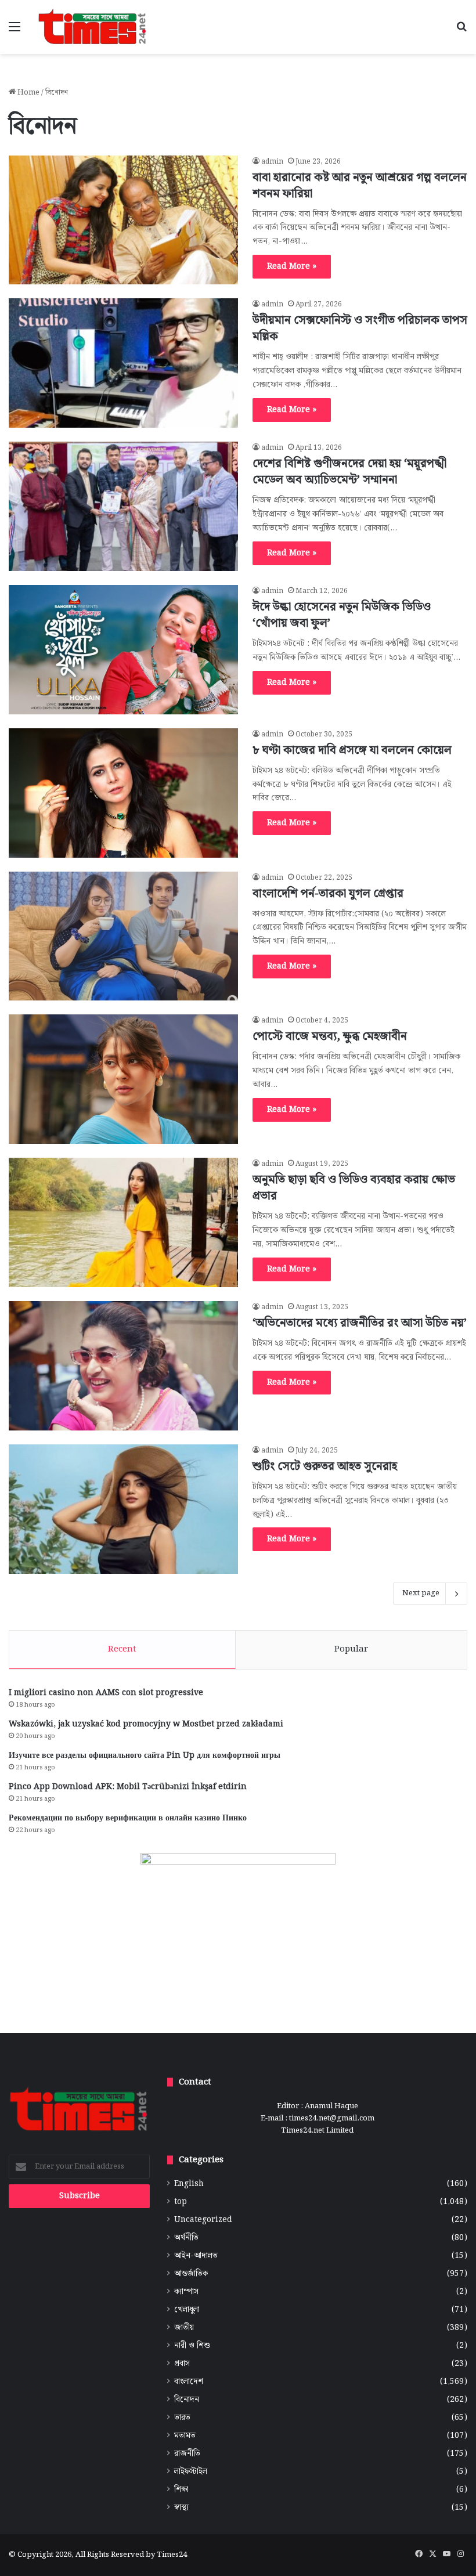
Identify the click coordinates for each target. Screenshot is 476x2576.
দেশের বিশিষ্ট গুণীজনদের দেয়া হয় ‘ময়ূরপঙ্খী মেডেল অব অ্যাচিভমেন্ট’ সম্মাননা (349, 472)
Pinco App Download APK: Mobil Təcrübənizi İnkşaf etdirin (128, 1787)
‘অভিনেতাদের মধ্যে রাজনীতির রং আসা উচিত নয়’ (360, 1323)
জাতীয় (184, 2328)
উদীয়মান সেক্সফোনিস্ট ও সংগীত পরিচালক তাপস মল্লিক (360, 328)
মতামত (185, 2436)
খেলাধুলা (187, 2310)
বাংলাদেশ (189, 2382)
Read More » (292, 266)
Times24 (172, 2555)
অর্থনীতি (186, 2238)
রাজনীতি (187, 2454)
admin (272, 162)
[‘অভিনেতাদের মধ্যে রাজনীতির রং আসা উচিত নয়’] (123, 1366)
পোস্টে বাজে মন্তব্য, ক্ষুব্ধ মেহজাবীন (330, 1036)
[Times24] (93, 27)
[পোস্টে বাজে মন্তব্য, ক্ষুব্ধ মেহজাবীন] (123, 1079)
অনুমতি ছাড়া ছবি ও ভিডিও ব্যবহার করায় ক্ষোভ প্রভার (354, 1188)
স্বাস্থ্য (181, 2508)
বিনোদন (187, 2400)
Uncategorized (203, 2220)
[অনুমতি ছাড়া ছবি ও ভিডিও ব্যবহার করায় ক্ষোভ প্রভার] (123, 1222)
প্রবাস (182, 2364)
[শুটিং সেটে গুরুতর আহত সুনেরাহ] (123, 1509)
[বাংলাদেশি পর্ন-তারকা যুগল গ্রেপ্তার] (123, 936)
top (181, 2202)
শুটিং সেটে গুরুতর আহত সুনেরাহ (325, 1466)
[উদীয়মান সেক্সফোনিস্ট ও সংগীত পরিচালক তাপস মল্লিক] (123, 363)
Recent (122, 1649)
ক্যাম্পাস (186, 2292)
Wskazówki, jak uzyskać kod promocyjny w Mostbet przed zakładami (146, 1724)
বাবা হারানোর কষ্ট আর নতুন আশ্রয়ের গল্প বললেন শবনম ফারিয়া (360, 186)
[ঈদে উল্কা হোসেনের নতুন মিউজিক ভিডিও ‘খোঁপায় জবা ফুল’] (123, 650)
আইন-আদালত (196, 2256)
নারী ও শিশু (192, 2346)
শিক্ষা (181, 2490)
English (189, 2184)
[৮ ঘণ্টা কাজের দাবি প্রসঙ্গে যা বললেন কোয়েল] (123, 793)
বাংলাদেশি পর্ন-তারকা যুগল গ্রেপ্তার (328, 894)
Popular (351, 1649)
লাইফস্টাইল (191, 2472)
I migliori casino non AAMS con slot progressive (106, 1693)
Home (28, 93)
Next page (421, 1593)
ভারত (182, 2418)
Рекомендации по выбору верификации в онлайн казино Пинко (128, 1818)
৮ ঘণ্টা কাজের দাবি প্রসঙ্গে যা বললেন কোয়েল (352, 750)
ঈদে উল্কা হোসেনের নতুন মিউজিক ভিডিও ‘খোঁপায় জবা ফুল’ (342, 615)
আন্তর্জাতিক (191, 2274)
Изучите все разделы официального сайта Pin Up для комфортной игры (145, 1755)
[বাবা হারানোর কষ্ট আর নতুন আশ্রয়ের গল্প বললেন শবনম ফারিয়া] (123, 220)
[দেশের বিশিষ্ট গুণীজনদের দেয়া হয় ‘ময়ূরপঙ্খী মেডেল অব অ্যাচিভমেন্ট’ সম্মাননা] (123, 506)
